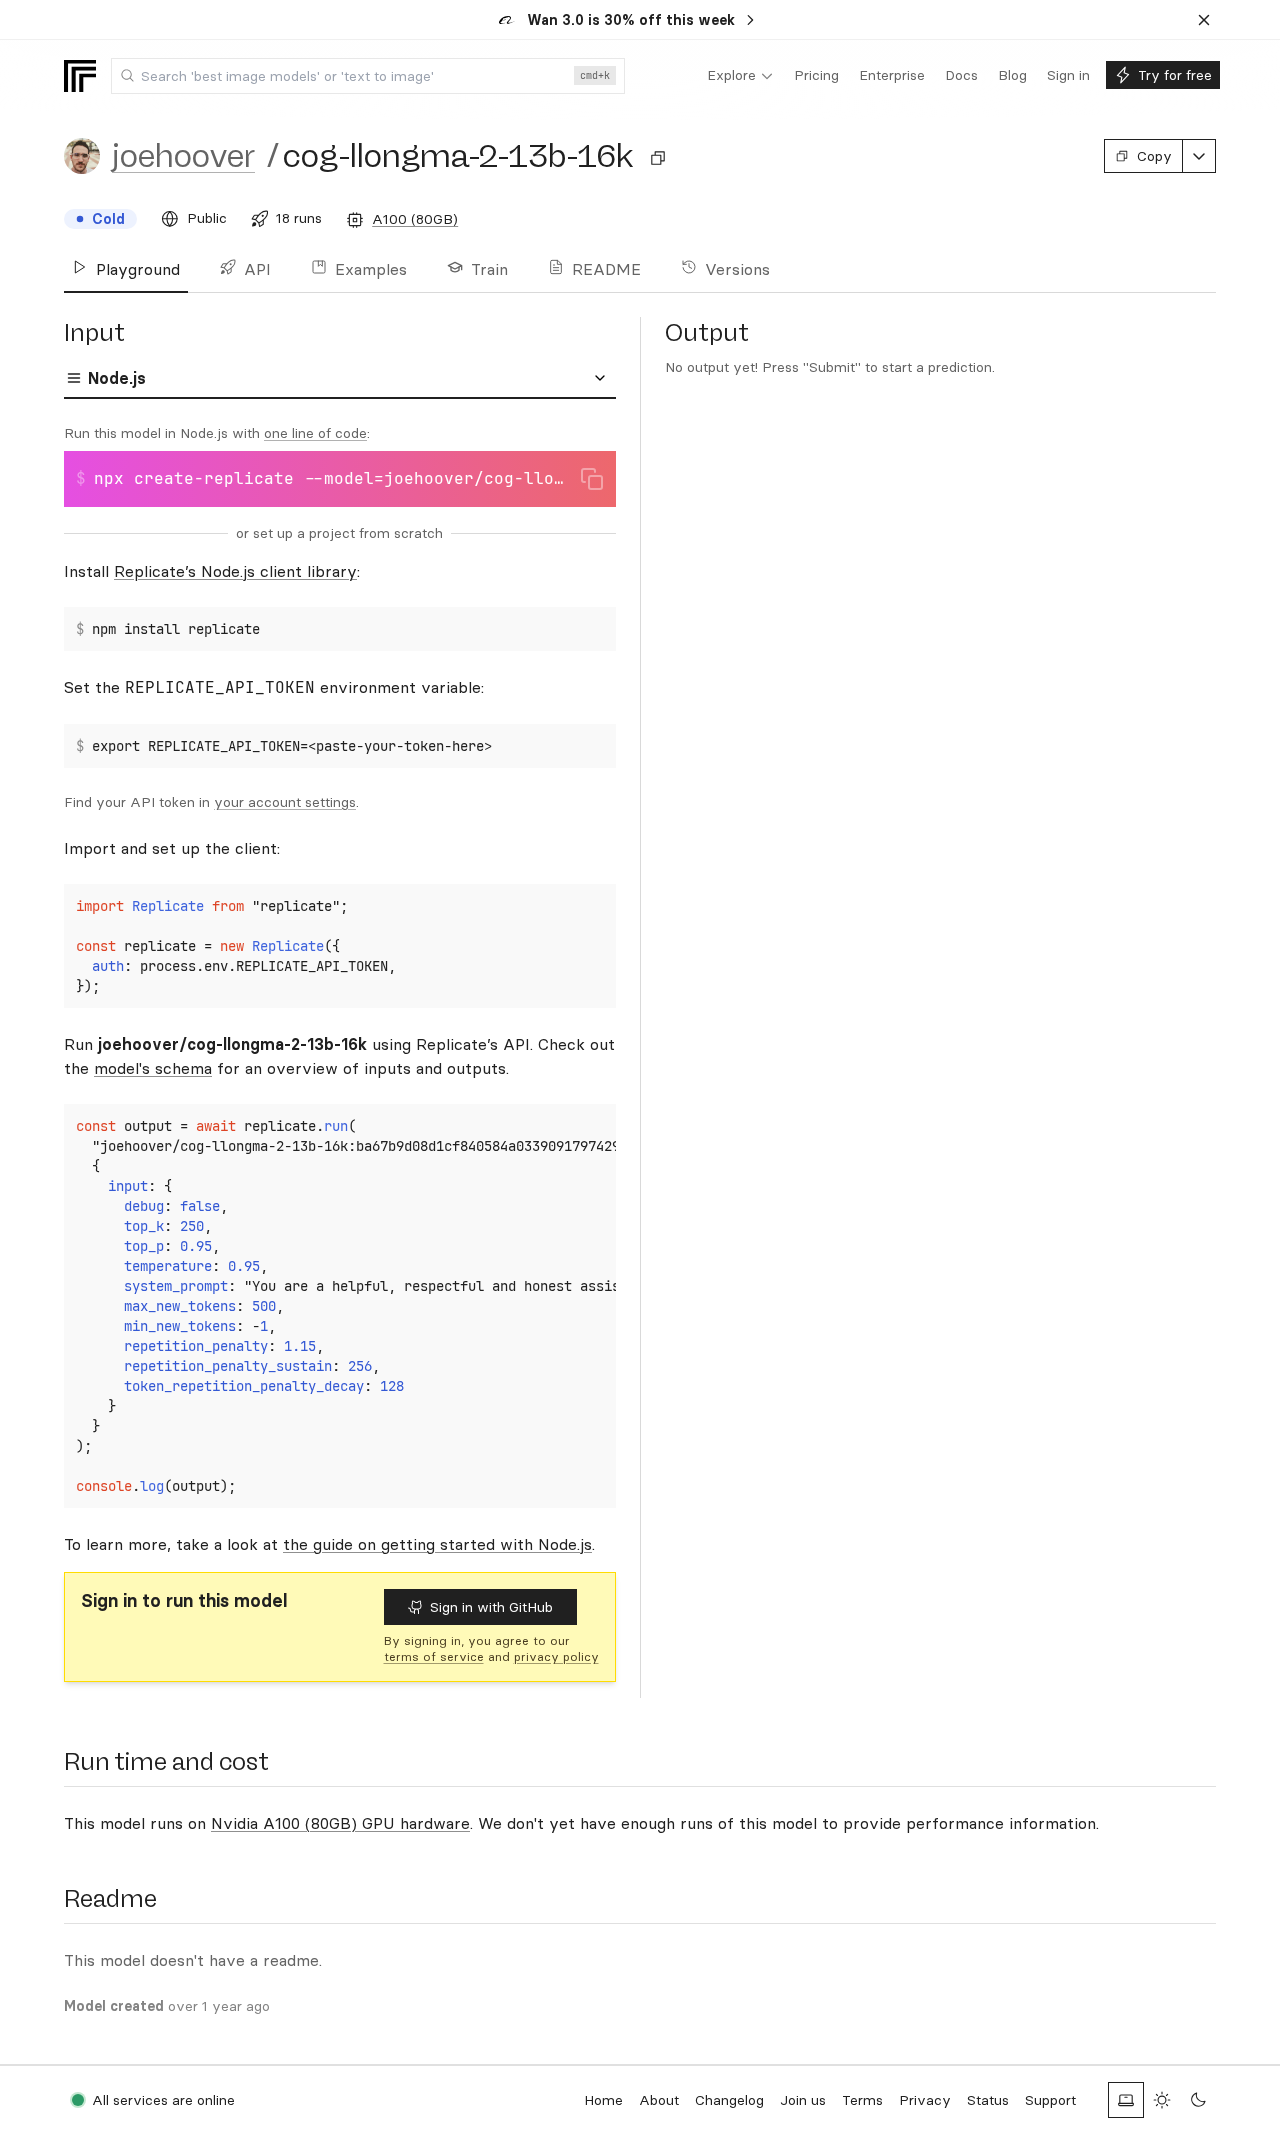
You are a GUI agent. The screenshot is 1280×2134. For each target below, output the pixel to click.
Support (1050, 2100)
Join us (803, 2100)
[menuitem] (740, 76)
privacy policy (556, 1656)
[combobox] (368, 76)
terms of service (434, 1656)
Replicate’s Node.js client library (235, 571)
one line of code (315, 433)
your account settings (285, 802)
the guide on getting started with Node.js (437, 1544)
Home (603, 2100)
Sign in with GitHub (491, 1607)
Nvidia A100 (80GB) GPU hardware (340, 1823)
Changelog (729, 2100)
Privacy (925, 2100)
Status (988, 2100)
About (659, 2100)
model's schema (153, 1068)
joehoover (183, 156)
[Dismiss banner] (1204, 20)
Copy (1154, 156)
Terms (862, 2100)
